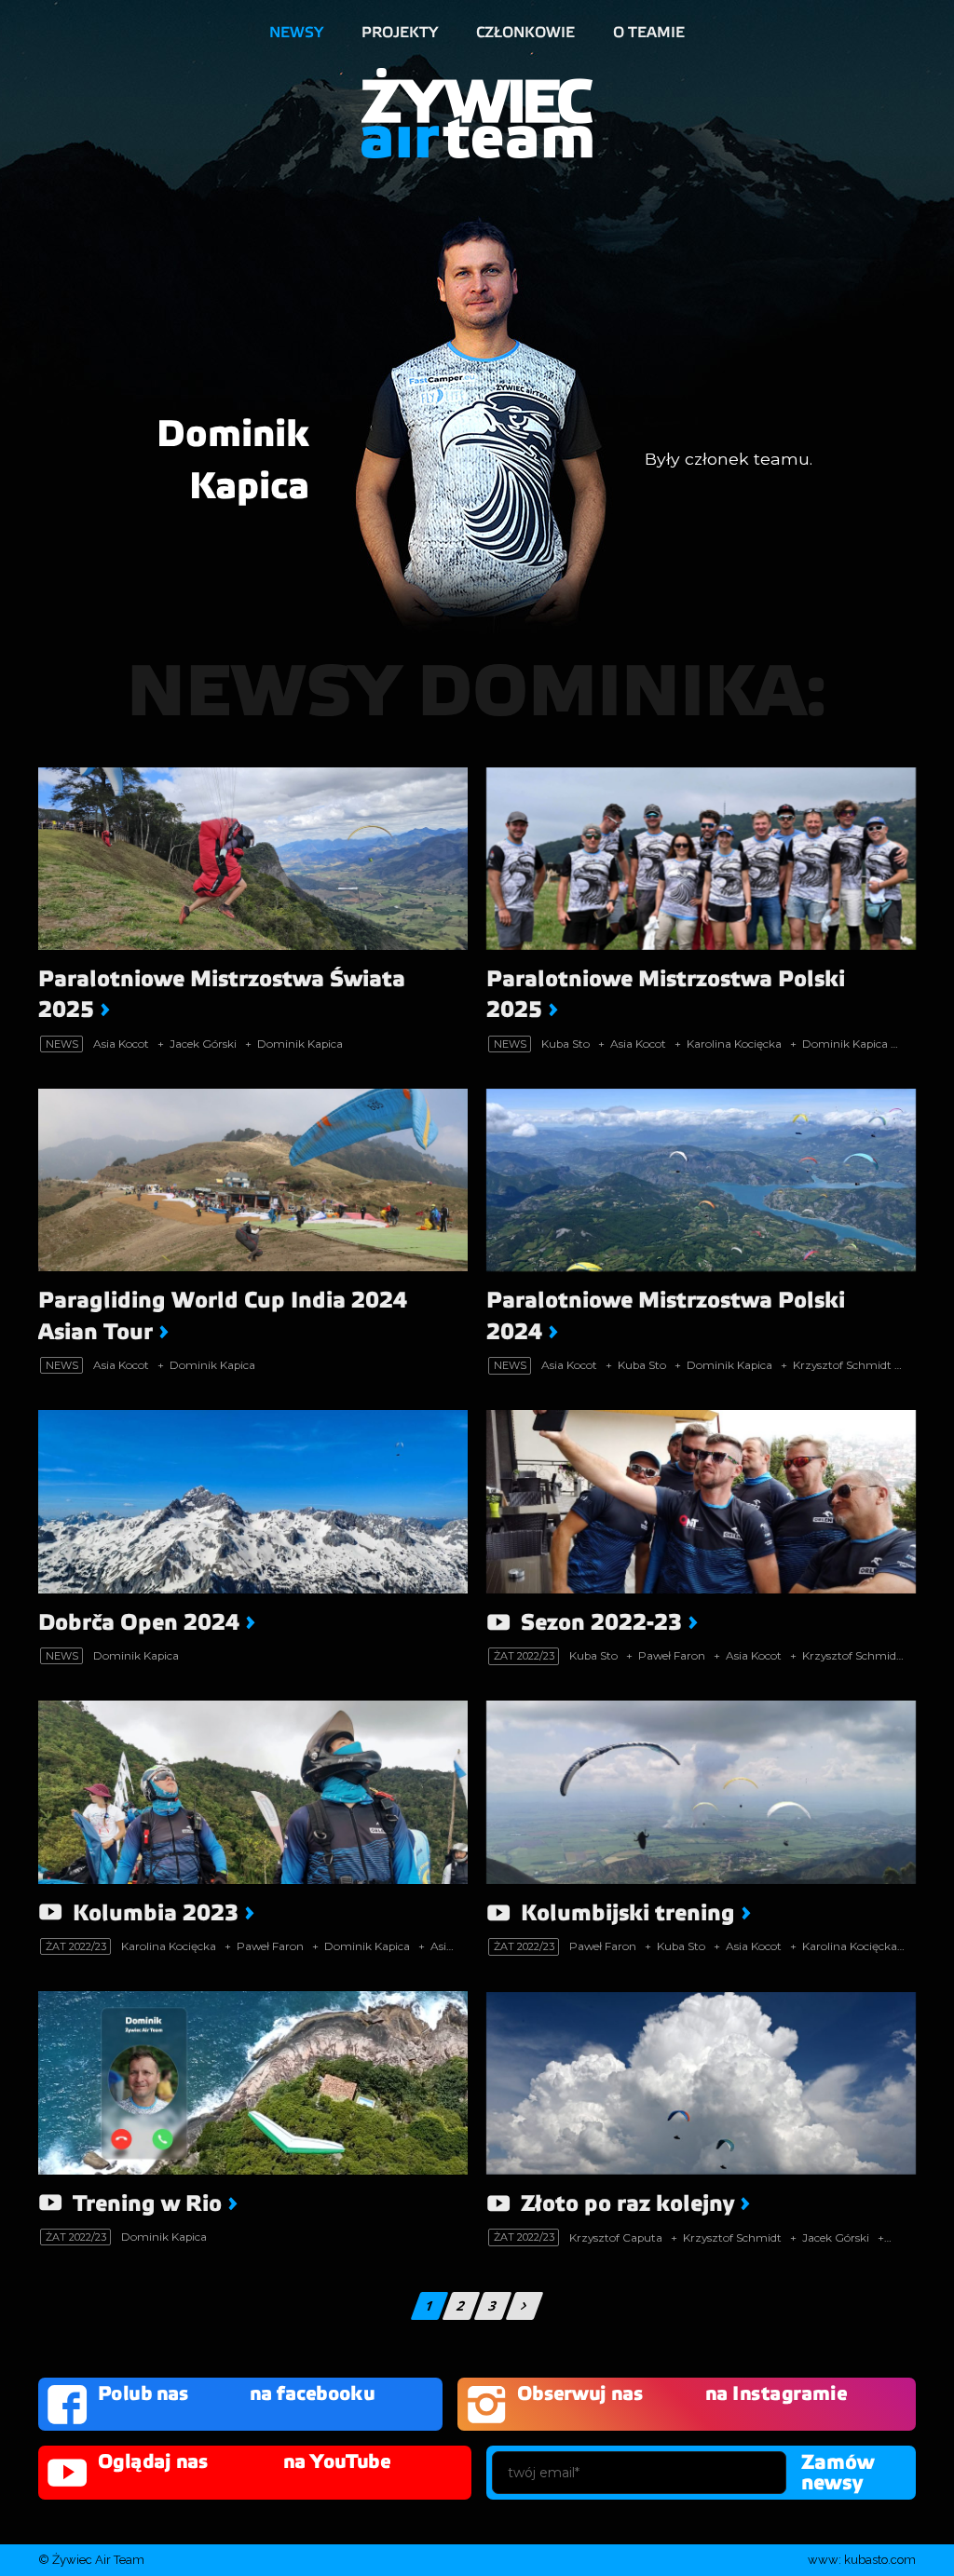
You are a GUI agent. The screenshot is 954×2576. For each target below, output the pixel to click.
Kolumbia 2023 (156, 1913)
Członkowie (525, 33)
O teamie (648, 33)
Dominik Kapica (300, 1044)
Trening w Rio (147, 2204)
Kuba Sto (566, 1044)
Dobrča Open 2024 (139, 1623)
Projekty (400, 33)
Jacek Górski (203, 1044)
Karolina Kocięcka (734, 1044)
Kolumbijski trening (628, 1913)
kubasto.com (880, 2560)
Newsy (296, 33)
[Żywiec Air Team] (477, 110)
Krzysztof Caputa (616, 2238)
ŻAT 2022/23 (524, 1656)
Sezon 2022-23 (601, 1623)
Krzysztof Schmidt (842, 1365)
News (62, 1044)
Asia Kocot (121, 1044)
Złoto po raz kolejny (627, 2204)
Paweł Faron (672, 1656)
